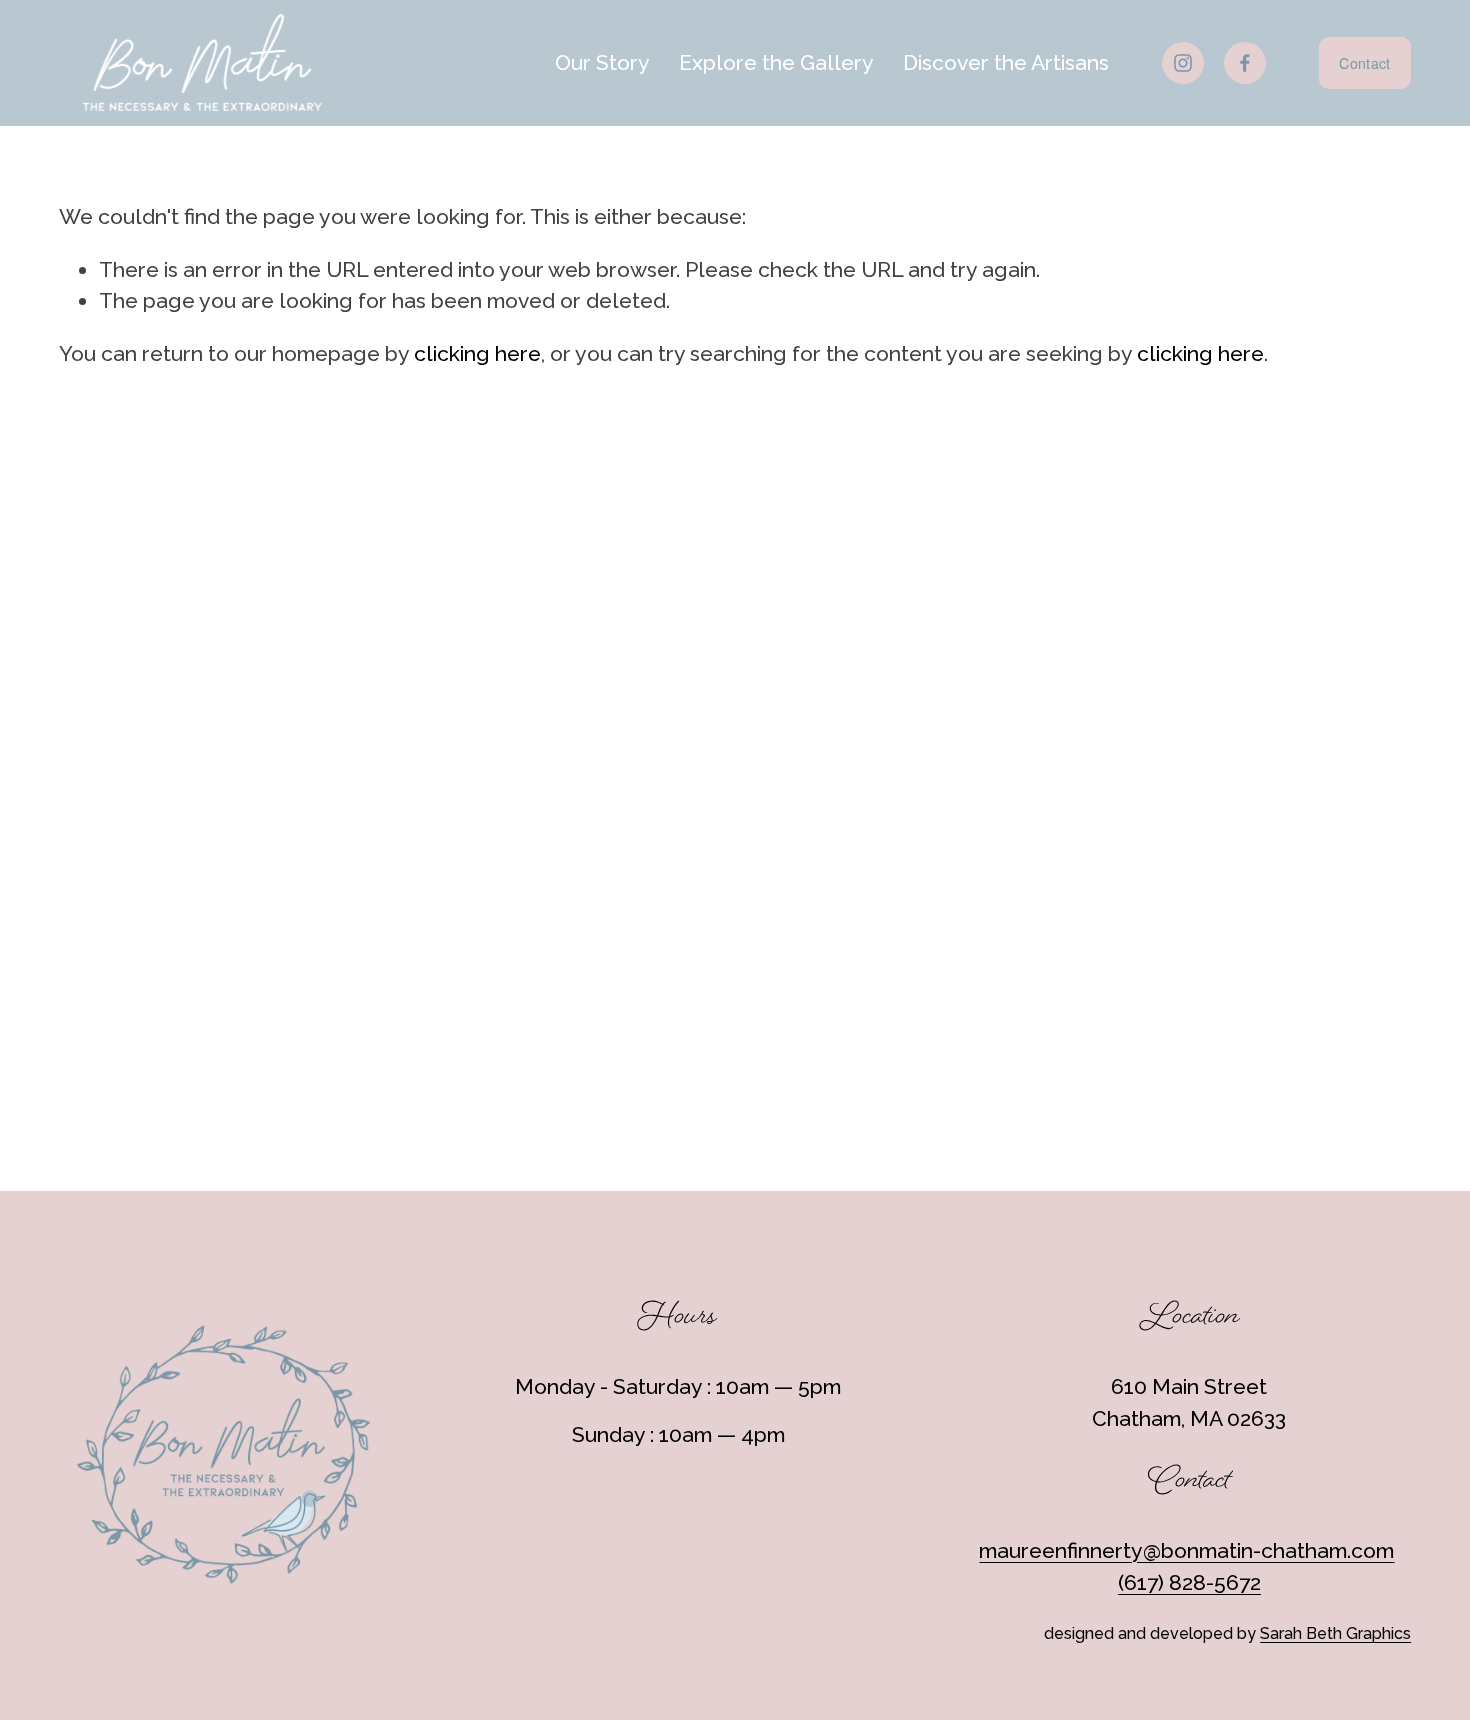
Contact (1364, 63)
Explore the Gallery (776, 62)
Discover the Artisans (1006, 62)
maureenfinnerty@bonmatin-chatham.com (1186, 1550)
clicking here (477, 353)
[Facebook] (1245, 63)
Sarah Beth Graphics (1335, 1633)
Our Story (602, 62)
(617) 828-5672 (1189, 1582)
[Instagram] (1183, 63)
